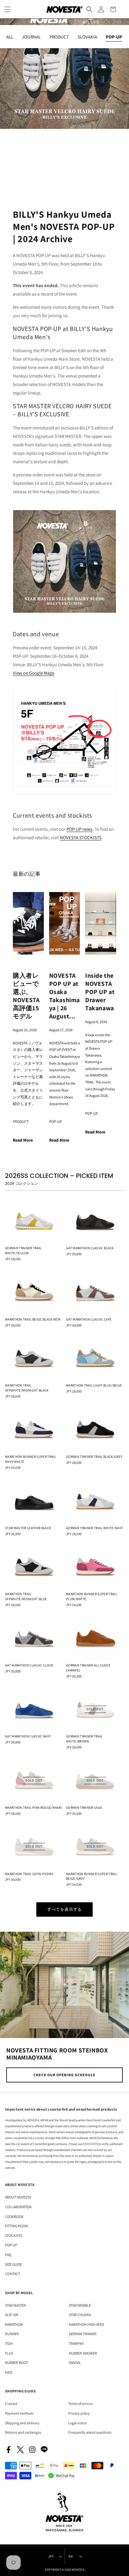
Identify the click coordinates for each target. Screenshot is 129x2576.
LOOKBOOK (14, 2216)
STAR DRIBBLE (80, 2305)
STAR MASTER (15, 2305)
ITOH (9, 2343)
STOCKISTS (14, 2236)
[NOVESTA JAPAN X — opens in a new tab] (20, 2450)
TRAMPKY (76, 2343)
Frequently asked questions (90, 2432)
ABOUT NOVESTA (18, 2197)
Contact (11, 2404)
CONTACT (13, 2274)
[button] (89, 9)
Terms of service (80, 2404)
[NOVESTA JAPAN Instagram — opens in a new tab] (32, 2450)
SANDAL (75, 2363)
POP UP (11, 2245)
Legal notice (78, 2423)
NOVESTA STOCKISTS (81, 837)
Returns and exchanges (23, 2432)
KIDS (9, 2372)
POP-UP (56, 1121)
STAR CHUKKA (80, 2315)
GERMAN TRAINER (83, 2334)
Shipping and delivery (22, 2423)
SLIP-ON (12, 2315)
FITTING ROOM (16, 2226)
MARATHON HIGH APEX (86, 2324)
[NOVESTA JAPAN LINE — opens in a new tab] (44, 2450)
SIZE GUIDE (13, 2264)
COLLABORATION (18, 2207)
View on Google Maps (34, 673)
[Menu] (8, 9)
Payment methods (19, 2413)
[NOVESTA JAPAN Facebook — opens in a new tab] (8, 2450)
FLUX (9, 2353)
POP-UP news (79, 829)
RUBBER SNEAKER (83, 2353)
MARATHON (14, 2324)
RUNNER (12, 2334)
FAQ (8, 2255)
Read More (23, 1140)
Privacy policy (79, 2413)
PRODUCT (21, 1121)
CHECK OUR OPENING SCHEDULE (64, 2075)
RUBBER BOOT (16, 2363)
